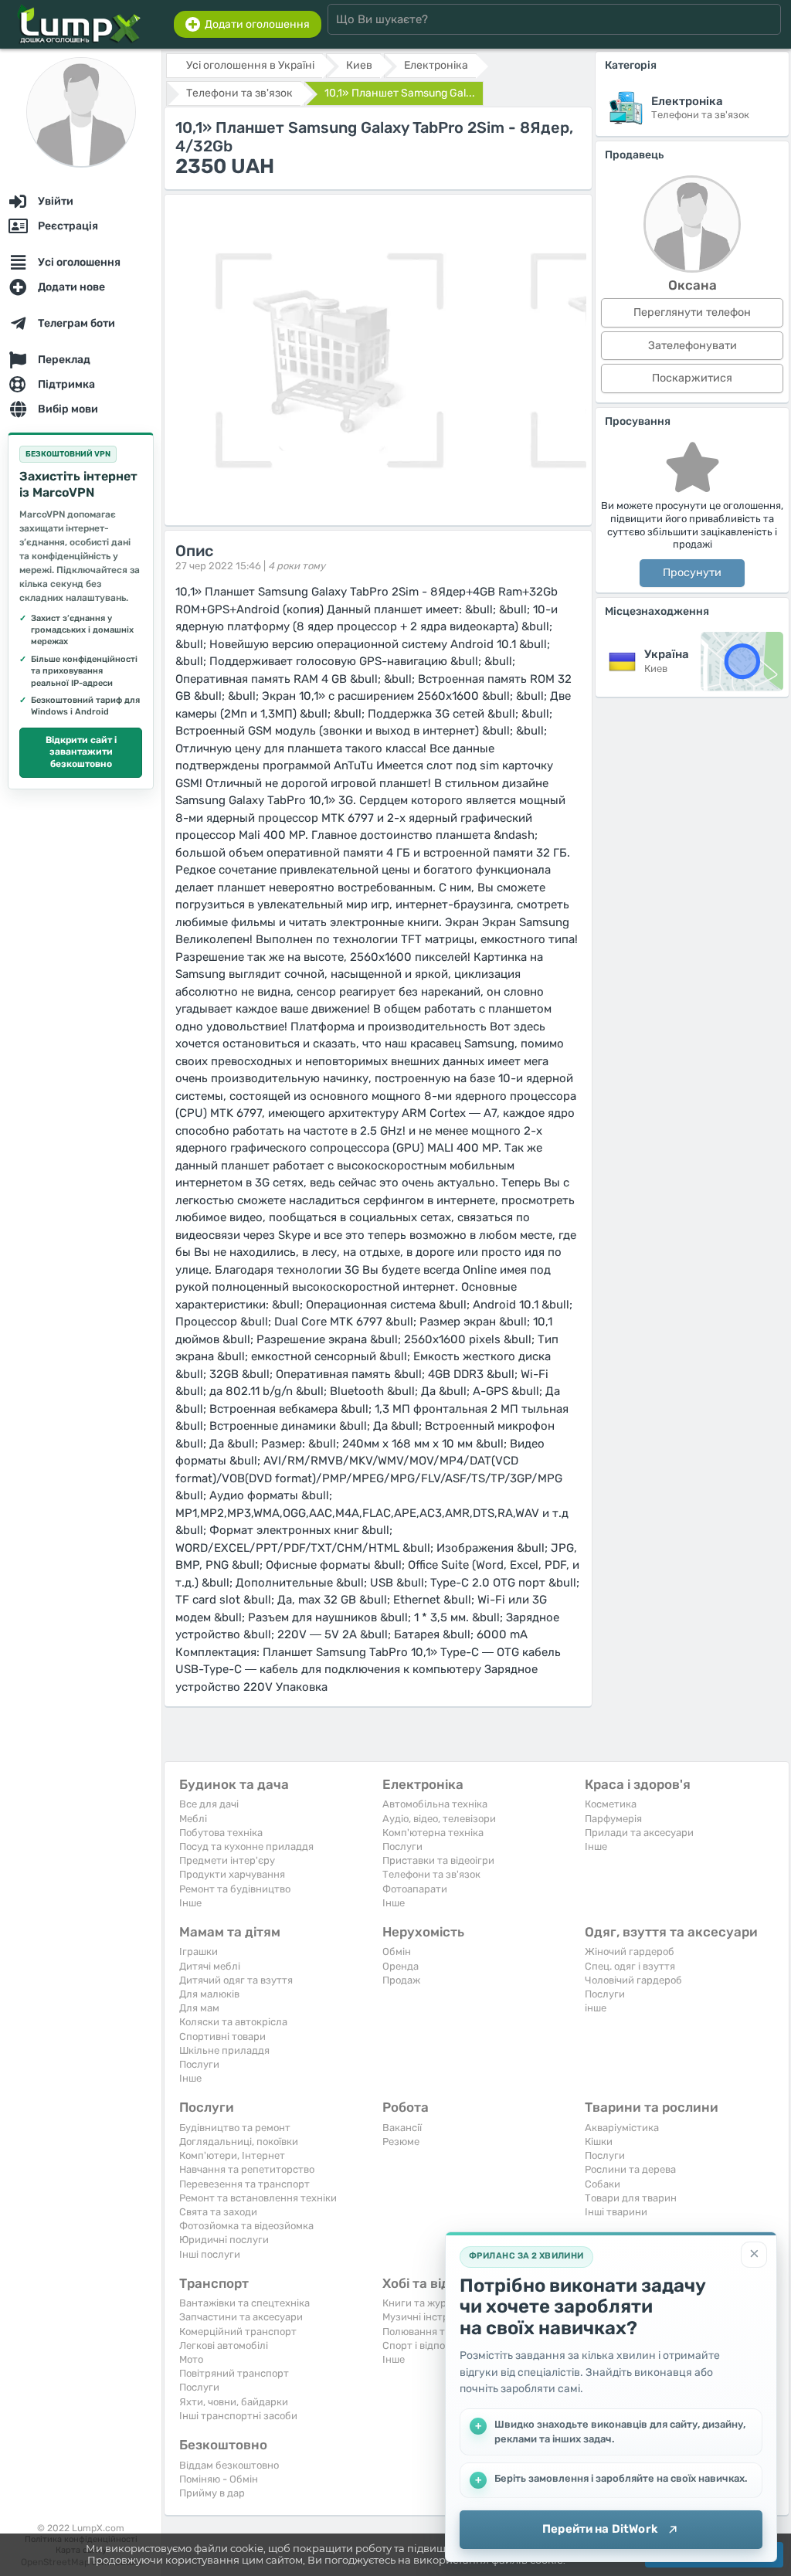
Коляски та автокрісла (233, 2022)
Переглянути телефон (692, 312)
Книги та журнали (426, 2303)
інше (596, 2008)
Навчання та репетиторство (247, 2169)
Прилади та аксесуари (639, 1833)
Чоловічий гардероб (633, 1980)
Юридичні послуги (224, 2240)
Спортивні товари (222, 2036)
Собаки (603, 2184)
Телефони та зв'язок (431, 1874)
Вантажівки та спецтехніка (244, 2303)
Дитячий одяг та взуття (236, 1980)
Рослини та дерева (630, 2169)
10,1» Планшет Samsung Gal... (400, 93)
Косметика (611, 1804)
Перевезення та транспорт (244, 2184)
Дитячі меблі (210, 1966)
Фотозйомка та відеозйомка (246, 2226)
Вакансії (402, 2128)
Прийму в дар (212, 2493)
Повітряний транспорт (234, 2373)
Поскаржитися (692, 378)
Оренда (401, 1966)
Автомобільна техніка (435, 1804)
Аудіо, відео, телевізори (439, 1819)
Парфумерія (613, 1819)
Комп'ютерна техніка (433, 1833)
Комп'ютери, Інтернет (232, 2155)
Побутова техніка (221, 1833)
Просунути (692, 573)
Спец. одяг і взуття (630, 1966)
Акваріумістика (622, 2128)
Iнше (190, 1903)
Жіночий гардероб (630, 1952)
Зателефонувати (693, 346)
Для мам (199, 2008)
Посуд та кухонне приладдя (246, 1846)
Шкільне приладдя (224, 2050)
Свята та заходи (218, 2212)
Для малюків (209, 1994)
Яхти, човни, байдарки (234, 2402)
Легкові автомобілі (224, 2345)
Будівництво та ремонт (235, 2128)
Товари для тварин (631, 2198)
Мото (191, 2359)
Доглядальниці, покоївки (239, 2142)
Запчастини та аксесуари (241, 2317)
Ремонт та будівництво (235, 1889)
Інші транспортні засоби (238, 2416)
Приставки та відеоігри (438, 1860)
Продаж (401, 1980)
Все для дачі (209, 1804)
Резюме (401, 2142)
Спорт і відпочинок (428, 2345)
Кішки (599, 2142)
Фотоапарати (415, 1889)
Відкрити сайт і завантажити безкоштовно (81, 752)
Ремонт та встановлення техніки (258, 2198)
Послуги (402, 1846)
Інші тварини (616, 2212)
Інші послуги (210, 2254)
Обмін (397, 1952)
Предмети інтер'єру (227, 1860)
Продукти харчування (232, 1874)
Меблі (193, 1819)
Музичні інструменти (433, 2317)
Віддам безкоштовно (229, 2465)
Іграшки (199, 1952)
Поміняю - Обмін (219, 2479)
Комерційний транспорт (238, 2332)
